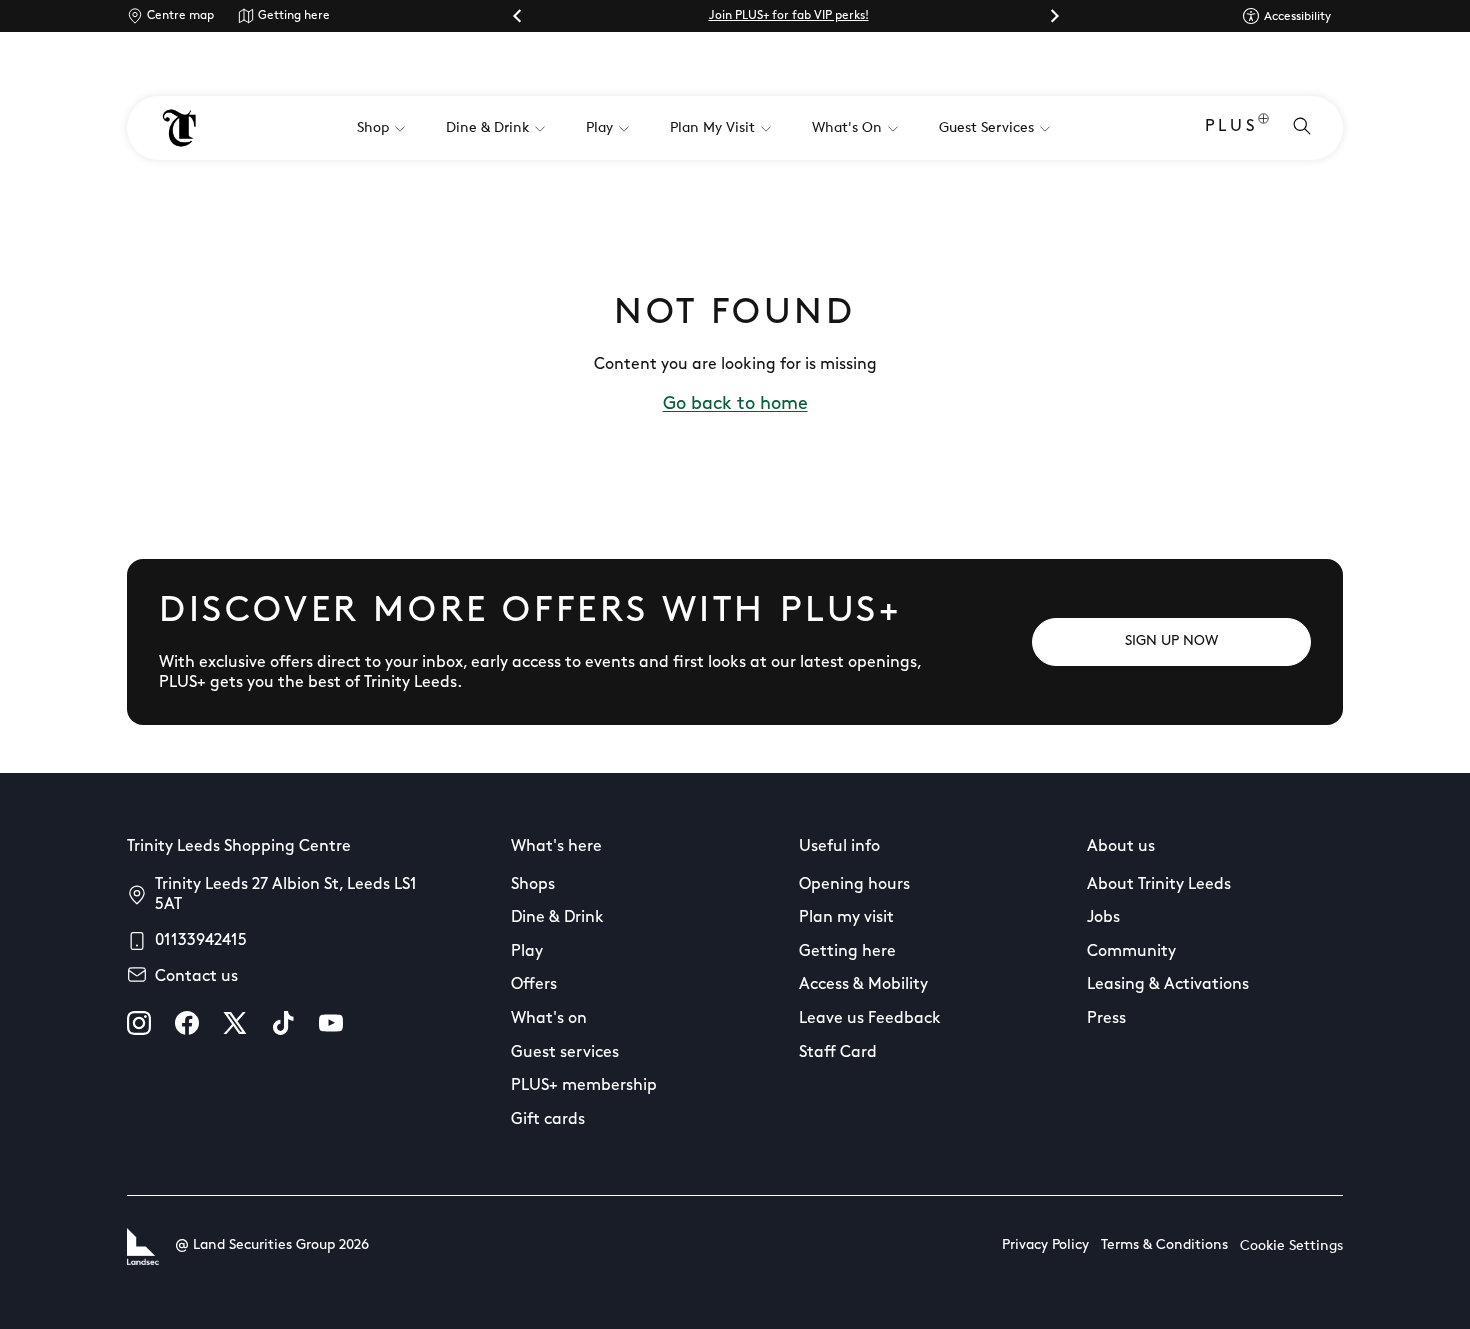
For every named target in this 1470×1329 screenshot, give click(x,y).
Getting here (294, 16)
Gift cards (548, 1120)
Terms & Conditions (1164, 1245)
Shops (533, 885)
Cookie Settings (1291, 1246)
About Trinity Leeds (1159, 885)
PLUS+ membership (584, 1086)
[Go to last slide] (518, 16)
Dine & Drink (557, 918)
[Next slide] (1054, 16)
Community (1131, 952)
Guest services (565, 1053)
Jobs (1103, 918)
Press (1106, 1019)
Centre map (180, 16)
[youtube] (331, 1023)
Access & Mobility (863, 985)
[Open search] (1302, 128)
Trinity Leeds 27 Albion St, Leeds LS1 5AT (286, 895)
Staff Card (838, 1053)
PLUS (1231, 127)
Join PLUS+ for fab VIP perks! (789, 16)
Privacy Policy (1045, 1245)
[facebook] (187, 1023)
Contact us (196, 977)
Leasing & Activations (1168, 985)
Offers (534, 985)
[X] (235, 1023)
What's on (549, 1019)
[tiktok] (283, 1023)
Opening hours (854, 885)
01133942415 (201, 941)
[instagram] (139, 1023)
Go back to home (735, 405)
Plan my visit (846, 918)
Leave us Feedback (870, 1019)
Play (527, 952)
